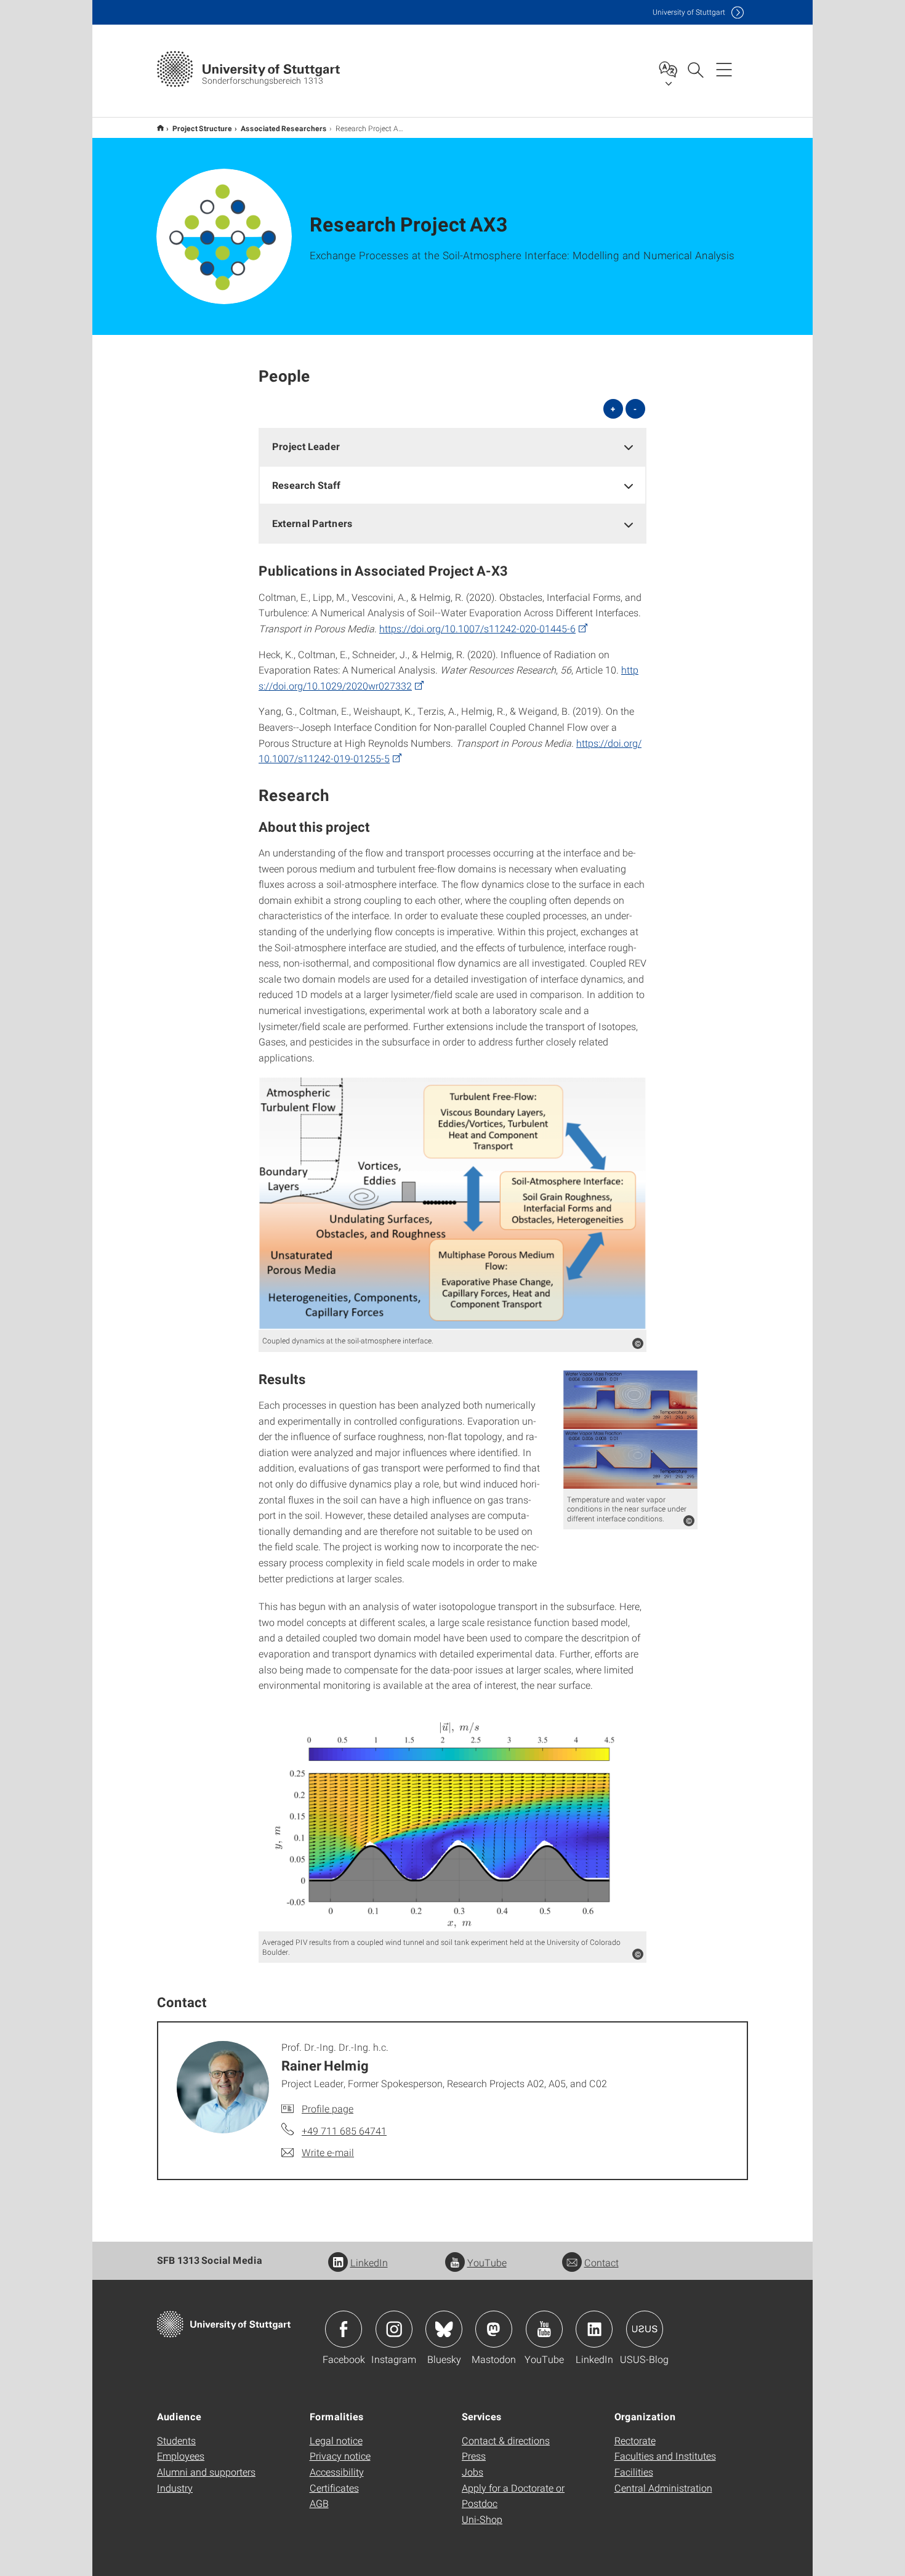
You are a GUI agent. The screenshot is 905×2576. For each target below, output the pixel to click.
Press (474, 2456)
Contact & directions (506, 2440)
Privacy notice (340, 2456)
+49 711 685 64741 (344, 2131)
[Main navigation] (724, 69)
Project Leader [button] (306, 446)
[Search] (695, 69)
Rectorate (635, 2440)
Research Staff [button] (306, 485)
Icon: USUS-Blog (645, 2329)
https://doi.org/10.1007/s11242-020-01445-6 (477, 628)
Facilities (634, 2472)
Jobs (473, 2472)
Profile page (328, 2108)
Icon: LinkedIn (594, 2329)
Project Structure (202, 128)
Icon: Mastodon (494, 2329)
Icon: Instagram (394, 2329)
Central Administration (663, 2488)
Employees (181, 2456)
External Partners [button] (312, 523)
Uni (689, 12)
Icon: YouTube (544, 2329)
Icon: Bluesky (444, 2329)
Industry (175, 2488)
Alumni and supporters (206, 2472)
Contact (601, 2262)
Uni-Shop (482, 2519)
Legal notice (336, 2440)
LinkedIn (369, 2262)
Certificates (334, 2488)
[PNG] (452, 1204)
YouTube (487, 2262)
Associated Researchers (284, 128)
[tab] (452, 447)
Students (176, 2440)
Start (160, 128)
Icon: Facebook (344, 2329)
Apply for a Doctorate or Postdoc (513, 2496)
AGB (319, 2503)
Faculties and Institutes (665, 2456)
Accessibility (337, 2472)
